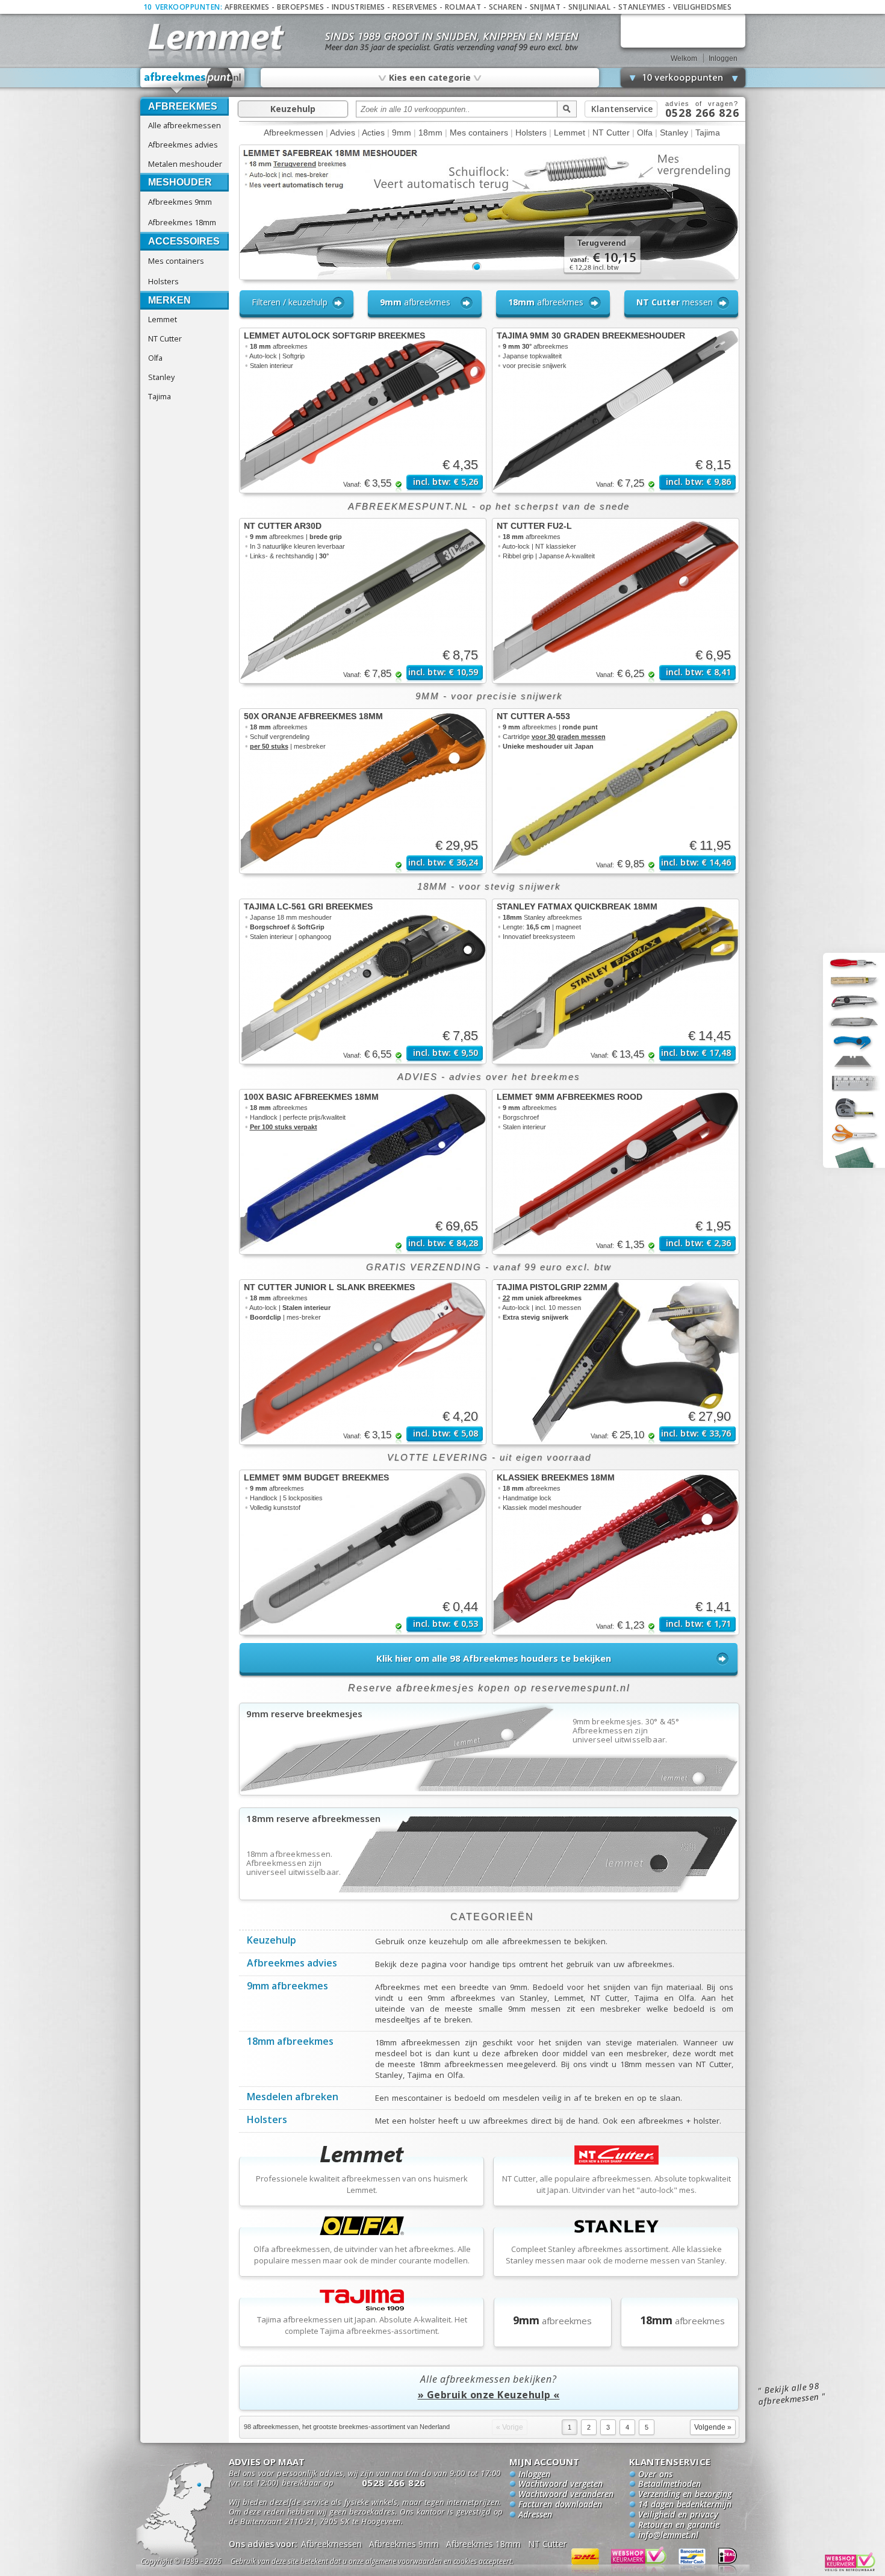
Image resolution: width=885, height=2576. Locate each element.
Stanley (161, 377)
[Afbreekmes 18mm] (489, 1896)
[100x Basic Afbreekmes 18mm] (363, 1172)
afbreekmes (415, 302)
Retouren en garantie (679, 2525)
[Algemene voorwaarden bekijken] (393, 2563)
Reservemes (415, 7)
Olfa (155, 358)
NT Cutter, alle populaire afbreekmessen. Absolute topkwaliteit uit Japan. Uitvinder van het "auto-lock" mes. (616, 2184)
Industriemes (359, 7)
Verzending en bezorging (685, 2495)
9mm (402, 133)
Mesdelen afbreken (293, 2098)
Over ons (655, 2475)
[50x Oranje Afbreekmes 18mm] (363, 791)
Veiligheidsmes (702, 7)
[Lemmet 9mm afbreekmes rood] (616, 1172)
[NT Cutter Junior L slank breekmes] (363, 1362)
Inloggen (723, 58)
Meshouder (180, 182)
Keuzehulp (293, 109)
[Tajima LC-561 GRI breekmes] (363, 981)
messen (675, 302)
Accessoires (184, 241)
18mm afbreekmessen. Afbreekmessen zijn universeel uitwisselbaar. (294, 1863)
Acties (373, 133)
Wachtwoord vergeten (560, 2484)
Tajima (160, 396)
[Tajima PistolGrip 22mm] (616, 1362)
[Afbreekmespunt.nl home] (193, 81)
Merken (169, 300)
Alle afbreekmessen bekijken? (489, 2387)
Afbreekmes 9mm (180, 202)
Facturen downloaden (560, 2505)
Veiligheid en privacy (678, 2515)
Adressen (535, 2515)
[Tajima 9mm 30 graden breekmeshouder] (616, 410)
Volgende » (713, 2427)
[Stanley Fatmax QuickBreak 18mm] (616, 981)
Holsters (163, 281)
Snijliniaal (590, 7)
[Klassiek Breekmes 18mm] (616, 1552)
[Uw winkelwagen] (683, 30)
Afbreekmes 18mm (182, 222)
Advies (343, 133)
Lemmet (163, 319)
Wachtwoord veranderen (566, 2495)
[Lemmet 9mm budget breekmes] (363, 1552)
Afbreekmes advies (183, 145)
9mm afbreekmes (287, 1987)
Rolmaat (463, 7)
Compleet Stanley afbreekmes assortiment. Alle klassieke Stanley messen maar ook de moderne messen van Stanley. (616, 2255)
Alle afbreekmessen (185, 125)
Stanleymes (642, 7)
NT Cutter (165, 338)
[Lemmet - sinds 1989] (215, 36)
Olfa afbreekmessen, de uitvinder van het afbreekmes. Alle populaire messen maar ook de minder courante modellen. (362, 2255)
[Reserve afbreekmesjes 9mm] (489, 1791)
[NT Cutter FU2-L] (616, 601)
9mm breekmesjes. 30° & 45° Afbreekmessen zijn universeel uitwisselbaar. (626, 1731)
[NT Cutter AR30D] (363, 601)
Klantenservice (622, 109)
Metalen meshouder (185, 164)
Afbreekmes (247, 7)
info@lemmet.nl (668, 2536)
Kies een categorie (429, 77)
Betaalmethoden (669, 2484)
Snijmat (545, 7)
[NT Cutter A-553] (616, 791)
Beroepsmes (300, 7)
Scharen (506, 7)
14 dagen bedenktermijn (685, 2505)
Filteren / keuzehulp (290, 302)
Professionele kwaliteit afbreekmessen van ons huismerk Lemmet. (362, 2184)
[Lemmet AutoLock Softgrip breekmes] (363, 410)
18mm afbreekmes (290, 2042)
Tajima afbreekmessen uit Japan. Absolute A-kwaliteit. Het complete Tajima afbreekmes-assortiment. (362, 2325)
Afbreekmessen (293, 133)
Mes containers (176, 261)
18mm (430, 133)
